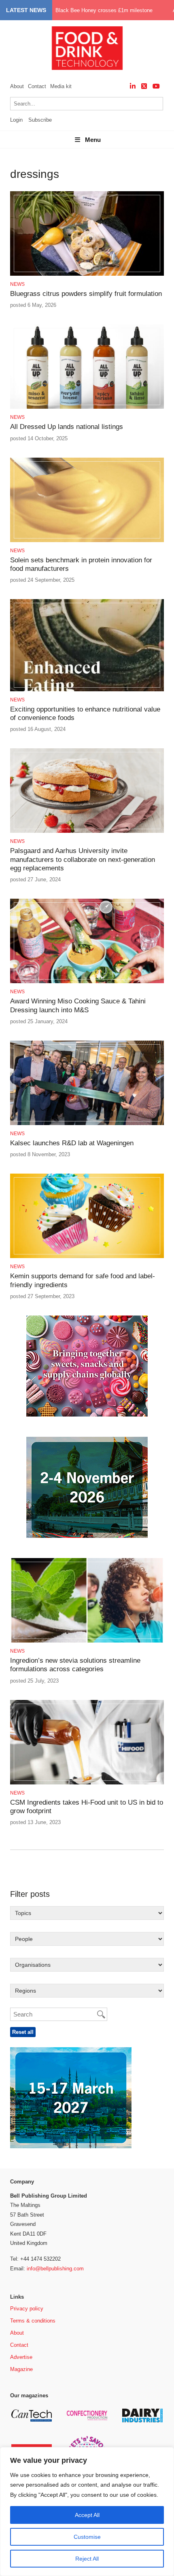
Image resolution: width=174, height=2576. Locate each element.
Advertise (21, 2357)
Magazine (21, 2369)
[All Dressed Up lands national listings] (87, 407)
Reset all (23, 2032)
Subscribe (40, 120)
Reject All (87, 2559)
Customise (87, 2537)
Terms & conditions (33, 2321)
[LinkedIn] (133, 86)
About (17, 86)
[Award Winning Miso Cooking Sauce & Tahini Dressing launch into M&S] (87, 982)
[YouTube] (156, 86)
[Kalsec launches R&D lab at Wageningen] (87, 1124)
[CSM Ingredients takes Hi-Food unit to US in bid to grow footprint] (87, 1783)
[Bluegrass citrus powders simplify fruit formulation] (87, 274)
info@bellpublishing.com (55, 2269)
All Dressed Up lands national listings (68, 427)
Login (16, 120)
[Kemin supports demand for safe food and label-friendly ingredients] (87, 1257)
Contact (37, 86)
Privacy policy (27, 2309)
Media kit (61, 86)
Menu (93, 140)
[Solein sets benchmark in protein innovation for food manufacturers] (87, 541)
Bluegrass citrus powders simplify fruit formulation (86, 294)
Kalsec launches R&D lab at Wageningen (72, 1143)
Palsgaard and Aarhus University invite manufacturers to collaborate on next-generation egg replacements (83, 859)
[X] (144, 86)
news (17, 284)
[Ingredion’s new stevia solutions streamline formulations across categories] (87, 1641)
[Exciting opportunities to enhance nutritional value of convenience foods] (87, 690)
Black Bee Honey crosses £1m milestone (104, 10)
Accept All (87, 2515)
